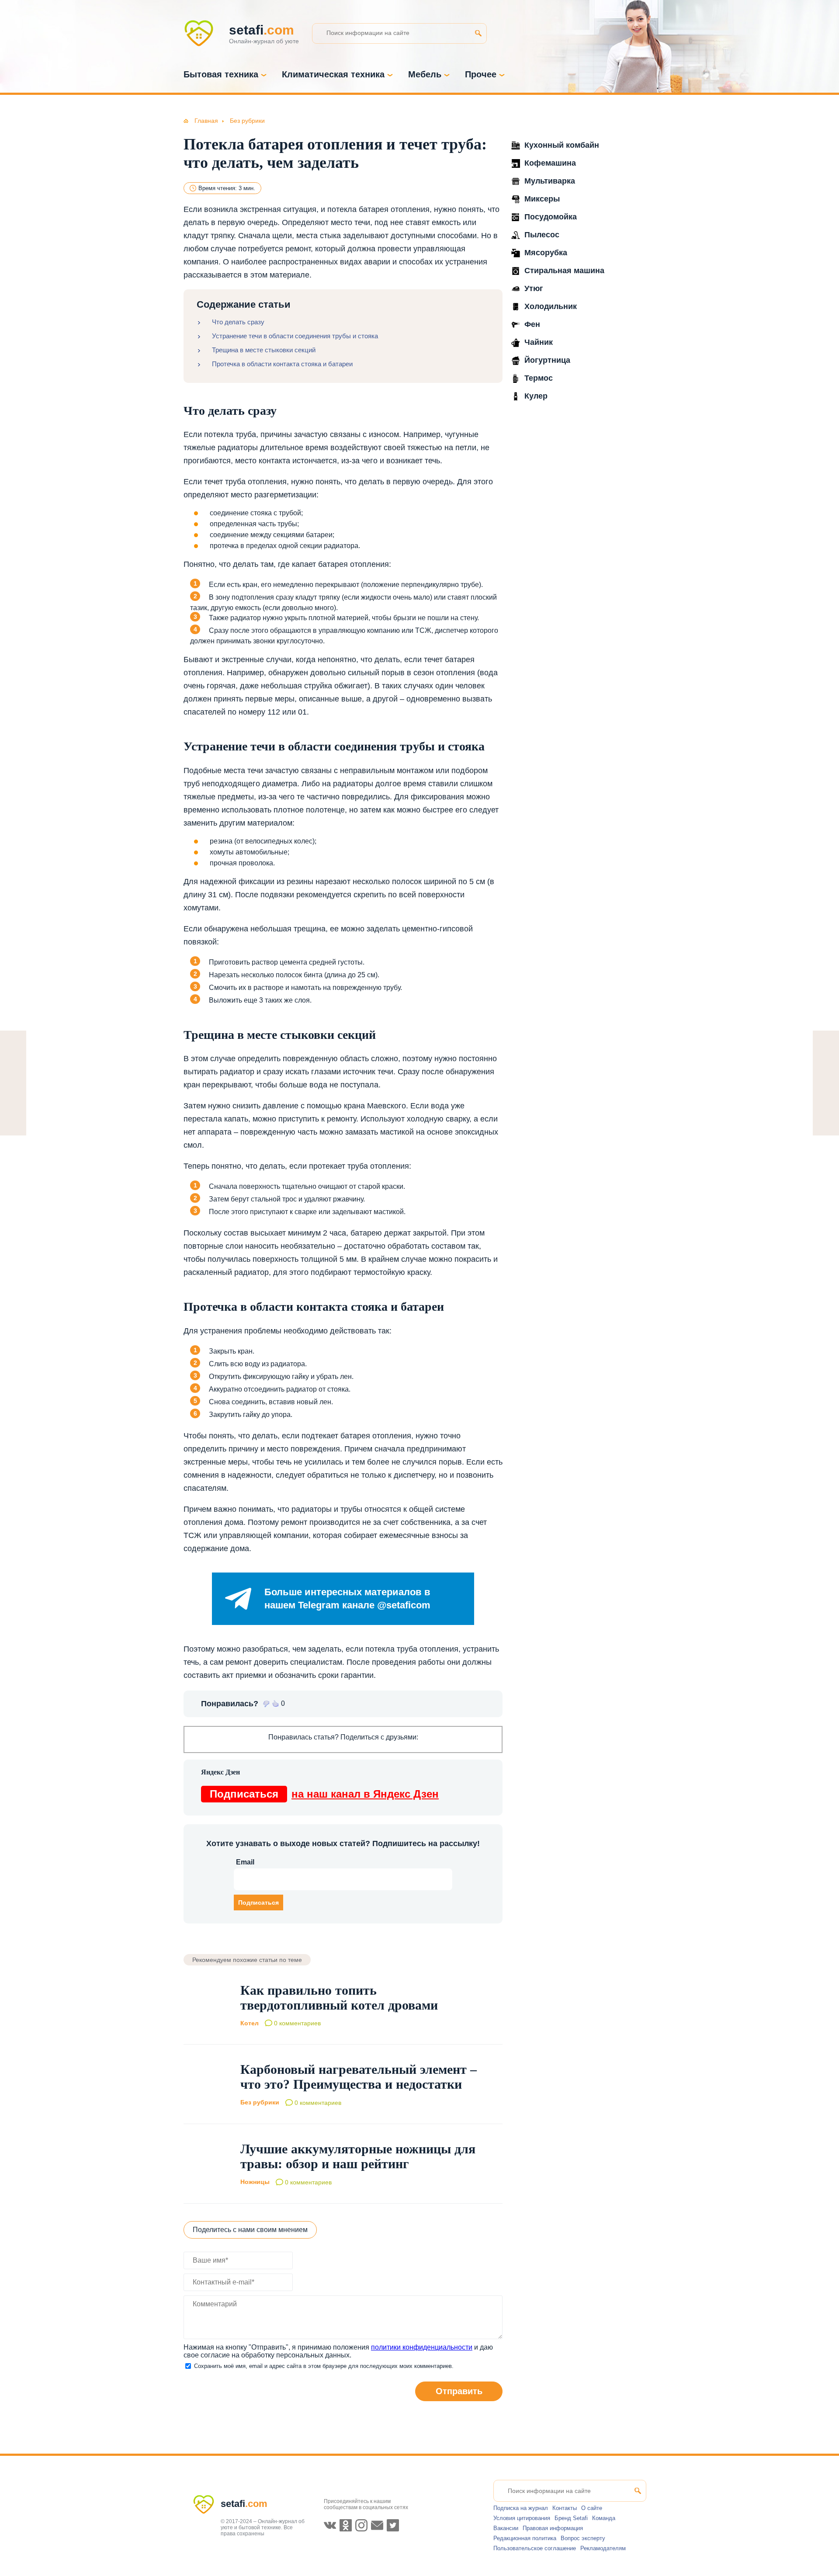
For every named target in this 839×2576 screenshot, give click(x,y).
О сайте (592, 2508)
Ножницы (255, 2182)
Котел (250, 2023)
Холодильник (551, 306)
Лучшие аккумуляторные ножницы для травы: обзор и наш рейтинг (358, 2156)
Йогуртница (547, 360)
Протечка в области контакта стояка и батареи (282, 364)
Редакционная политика (525, 2538)
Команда (604, 2518)
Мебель (425, 74)
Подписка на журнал (521, 2508)
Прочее (481, 74)
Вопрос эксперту (583, 2538)
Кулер (536, 396)
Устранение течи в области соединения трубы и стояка (295, 336)
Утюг (534, 288)
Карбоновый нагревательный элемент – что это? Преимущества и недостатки (359, 2077)
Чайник (539, 342)
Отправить (459, 2391)
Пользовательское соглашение (535, 2548)
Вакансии (506, 2528)
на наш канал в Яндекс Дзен (324, 1794)
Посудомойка (551, 217)
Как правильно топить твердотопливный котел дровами (339, 1998)
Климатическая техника (333, 74)
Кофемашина (550, 163)
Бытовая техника (221, 74)
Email (245, 1862)
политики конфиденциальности (422, 2347)
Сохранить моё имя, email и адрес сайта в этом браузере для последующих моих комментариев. (324, 2366)
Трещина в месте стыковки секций (264, 350)
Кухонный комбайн (562, 145)
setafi (244, 2504)
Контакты (565, 2508)
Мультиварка (550, 181)
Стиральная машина (564, 271)
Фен (532, 324)
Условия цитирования (522, 2518)
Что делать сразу (238, 322)
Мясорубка (546, 253)
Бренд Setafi (571, 2518)
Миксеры (542, 199)
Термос (539, 378)
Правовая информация (553, 2528)
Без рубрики (260, 2103)
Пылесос (542, 235)
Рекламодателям (603, 2548)
